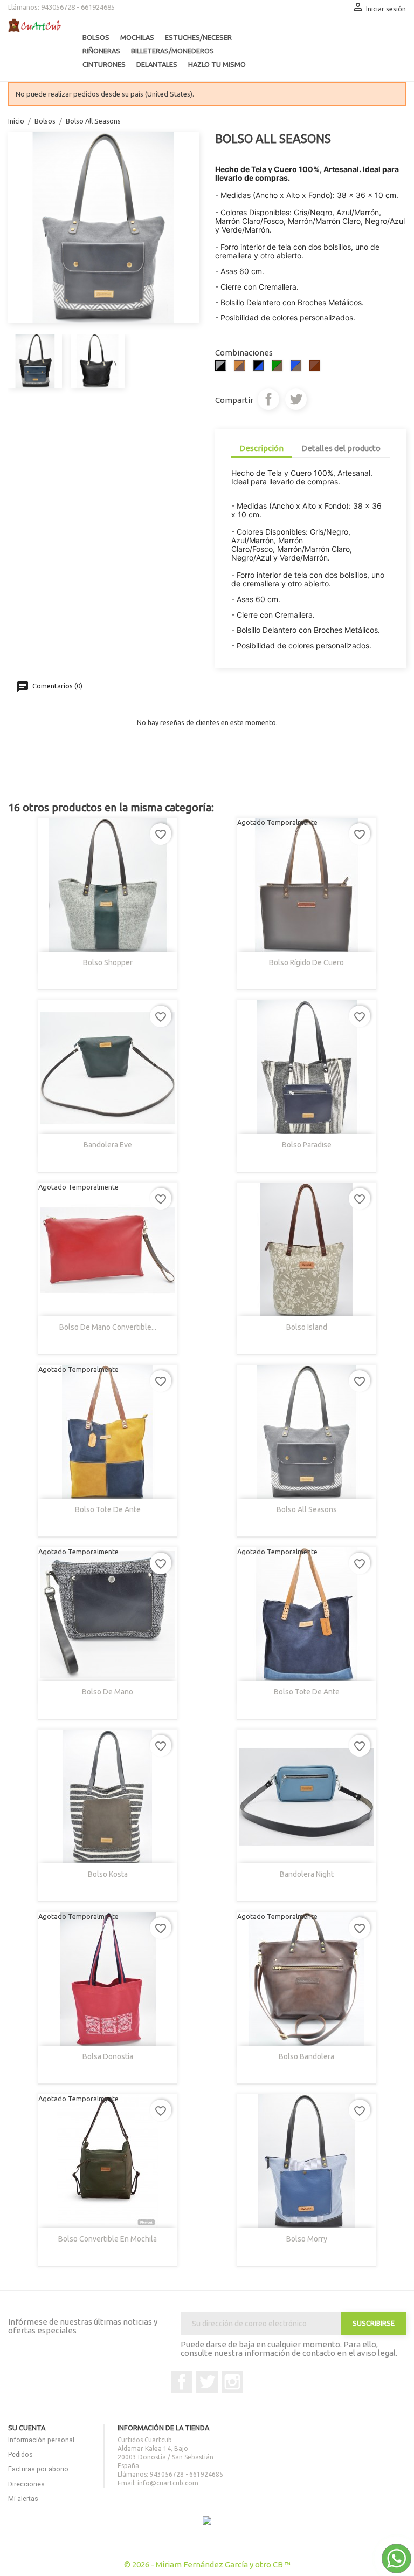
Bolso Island (307, 1327)
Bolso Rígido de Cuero (306, 962)
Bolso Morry (307, 2239)
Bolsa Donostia (108, 2056)
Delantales (157, 64)
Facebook (182, 2382)
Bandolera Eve (108, 1145)
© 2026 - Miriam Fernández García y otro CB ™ (207, 2564)
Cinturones (104, 64)
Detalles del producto (341, 448)
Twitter (207, 2382)
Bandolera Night (307, 1874)
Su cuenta (27, 2428)
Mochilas (137, 37)
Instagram (232, 2382)
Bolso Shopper (108, 962)
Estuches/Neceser (198, 37)
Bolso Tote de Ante (108, 1509)
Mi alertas (23, 2499)
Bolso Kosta (108, 1874)
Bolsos (96, 37)
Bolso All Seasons (307, 1509)
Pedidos (20, 2454)
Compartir (268, 399)
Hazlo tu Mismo (217, 64)
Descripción (261, 448)
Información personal (41, 2440)
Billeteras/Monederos (172, 51)
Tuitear (296, 399)
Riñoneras (101, 51)
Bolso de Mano (108, 1692)
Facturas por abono (38, 2469)
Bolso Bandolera (306, 2056)
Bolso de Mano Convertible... (108, 1327)
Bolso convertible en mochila (108, 2239)
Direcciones (26, 2484)
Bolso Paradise (307, 1145)
